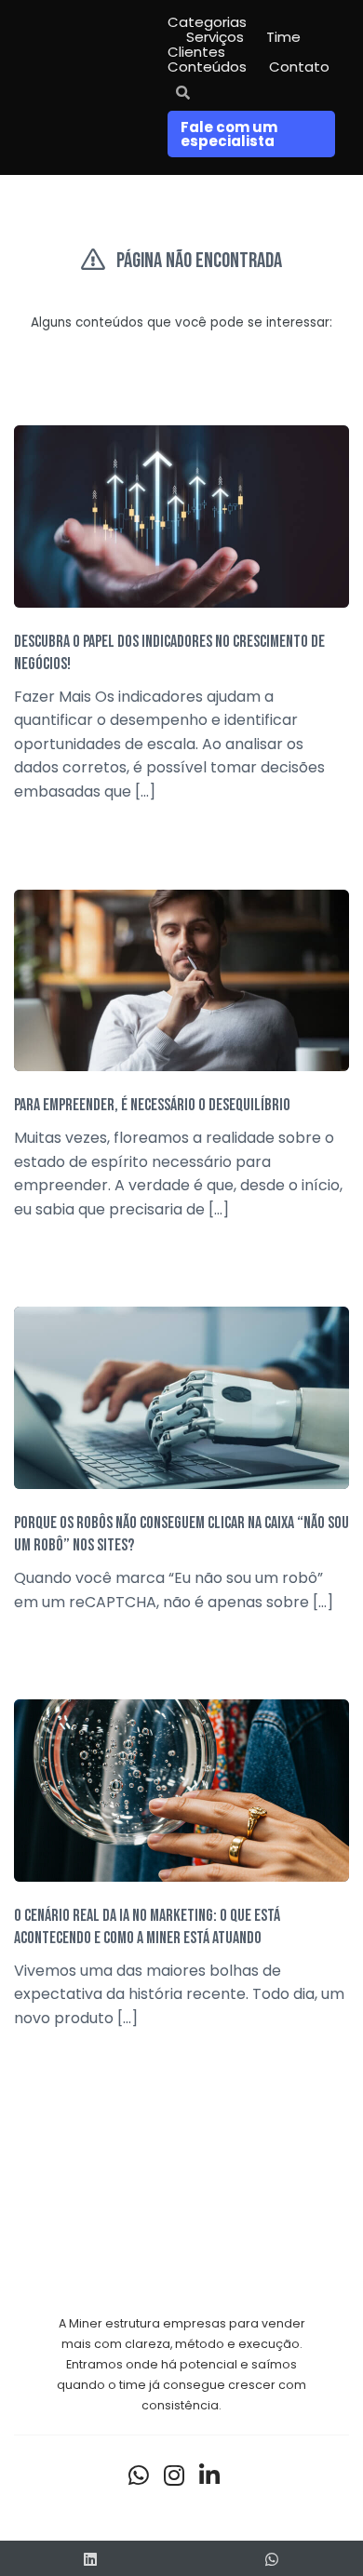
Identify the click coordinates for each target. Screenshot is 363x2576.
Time (283, 37)
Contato (299, 67)
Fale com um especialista (229, 134)
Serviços (215, 37)
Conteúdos (207, 67)
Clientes (196, 52)
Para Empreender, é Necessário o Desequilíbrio (152, 1105)
